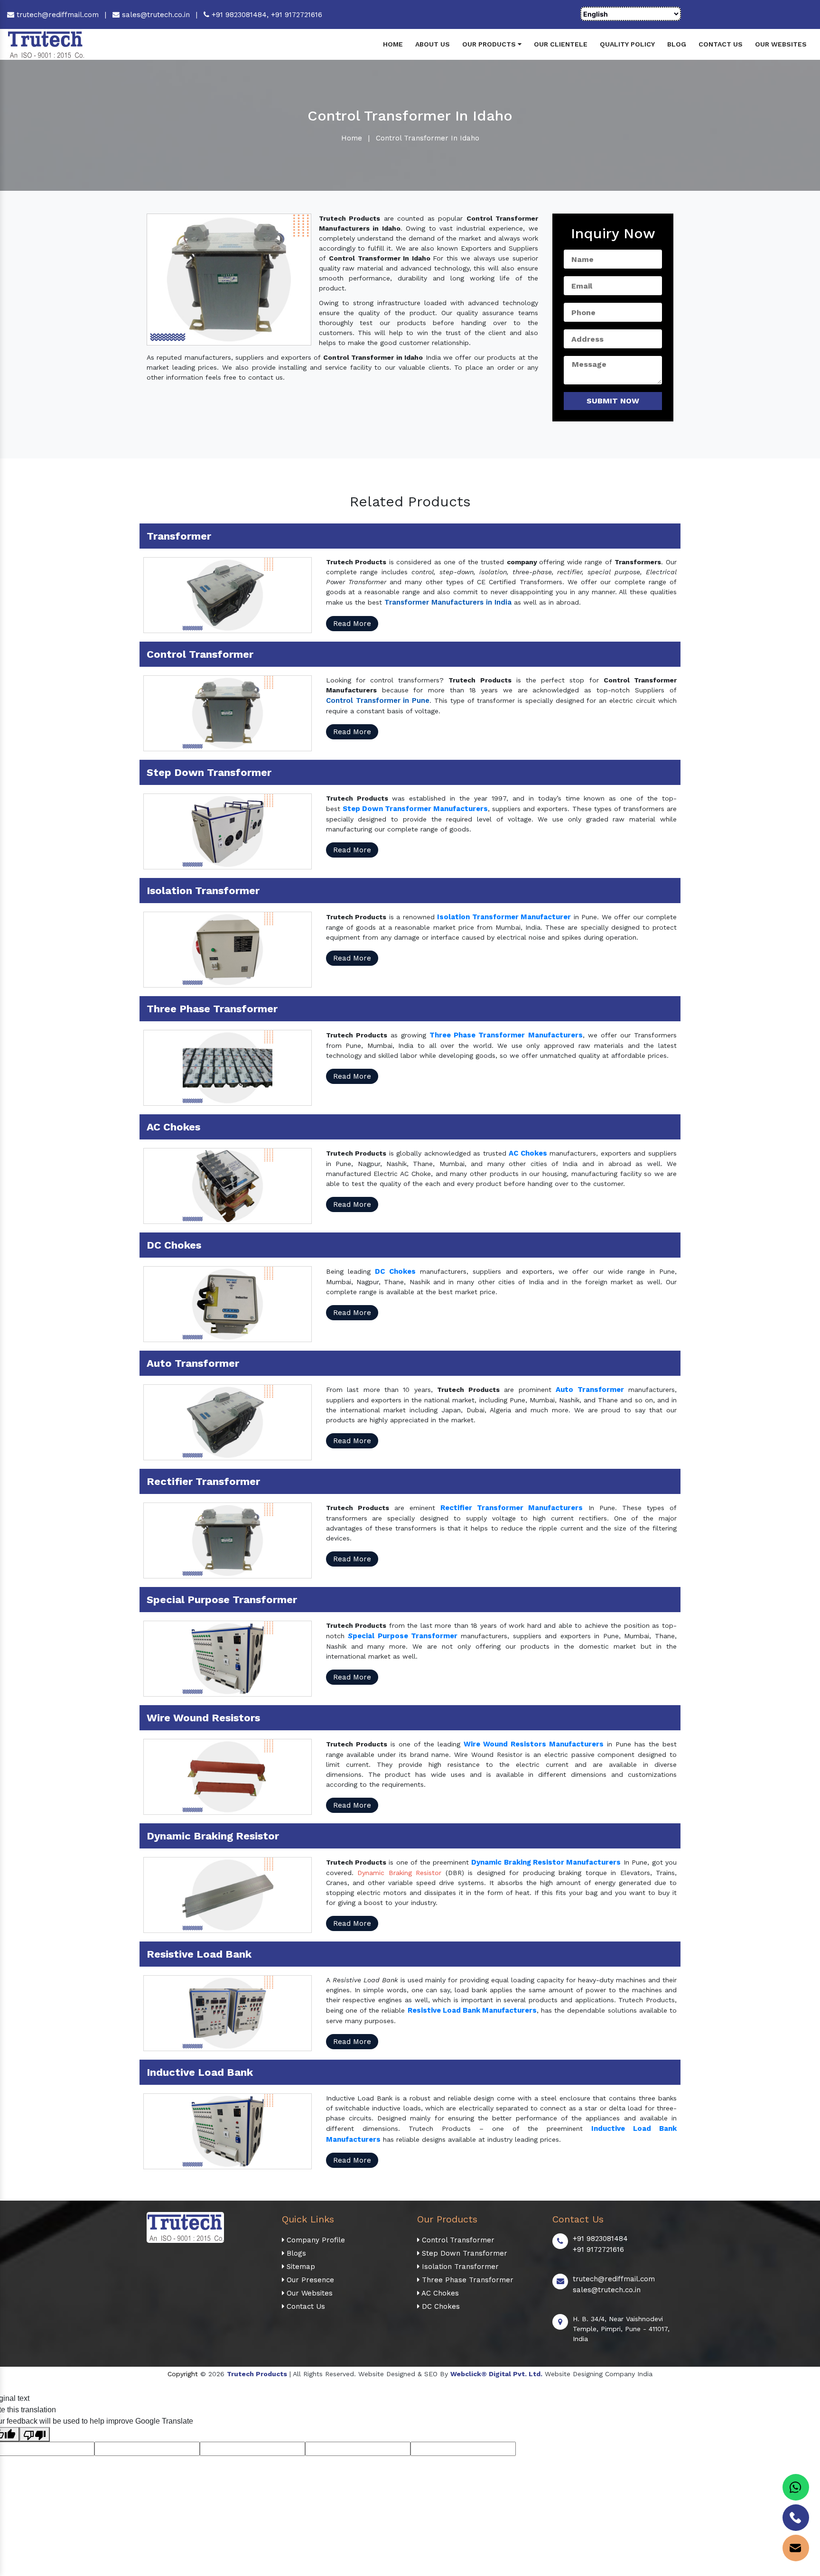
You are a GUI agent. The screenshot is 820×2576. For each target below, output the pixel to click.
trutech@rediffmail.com (56, 15)
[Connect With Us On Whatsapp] (796, 2487)
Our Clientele (561, 44)
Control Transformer (457, 2240)
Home (393, 44)
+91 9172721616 (297, 15)
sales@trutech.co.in (155, 15)
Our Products (490, 44)
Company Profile (315, 2240)
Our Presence (309, 2280)
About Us (433, 44)
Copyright (183, 2374)
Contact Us (721, 44)
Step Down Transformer (463, 2253)
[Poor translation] (35, 2434)
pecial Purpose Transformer (405, 1636)
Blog (677, 44)
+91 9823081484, (240, 15)
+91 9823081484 (600, 2239)
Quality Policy (627, 44)
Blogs (295, 2253)
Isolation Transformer (459, 2267)
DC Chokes (440, 2306)
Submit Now (613, 401)
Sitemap (300, 2267)
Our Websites (781, 44)
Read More (352, 624)
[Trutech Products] (46, 44)
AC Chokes (439, 2293)
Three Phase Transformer (466, 2280)
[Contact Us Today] (796, 2518)
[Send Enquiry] (796, 2548)
